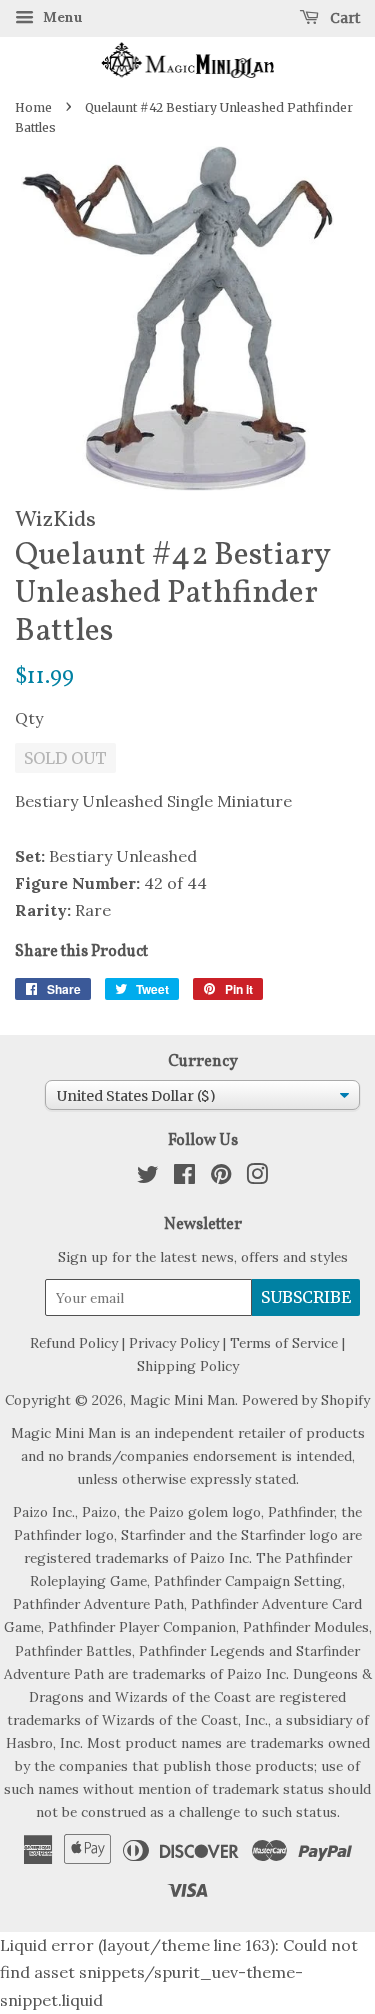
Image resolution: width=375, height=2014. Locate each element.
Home (33, 107)
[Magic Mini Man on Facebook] (184, 1178)
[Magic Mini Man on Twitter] (148, 1178)
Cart (343, 18)
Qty (29, 718)
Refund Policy (74, 1343)
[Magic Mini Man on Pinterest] (221, 1178)
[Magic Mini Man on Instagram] (257, 1178)
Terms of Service (284, 1343)
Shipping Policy (188, 1366)
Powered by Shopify (306, 1400)
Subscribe (306, 1297)
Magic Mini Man (182, 1400)
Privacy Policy (174, 1343)
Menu (61, 17)
